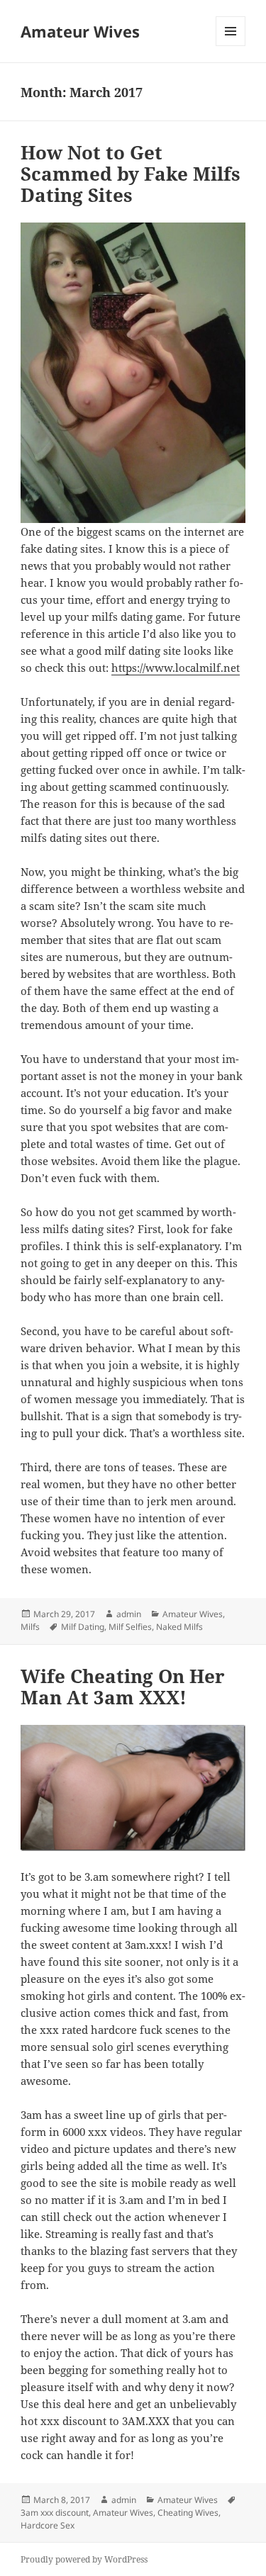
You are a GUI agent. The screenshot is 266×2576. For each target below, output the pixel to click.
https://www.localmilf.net (176, 668)
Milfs (30, 1627)
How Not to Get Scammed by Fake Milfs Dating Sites (131, 174)
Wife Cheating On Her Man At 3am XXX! (123, 1687)
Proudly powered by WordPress (84, 2559)
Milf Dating (83, 1627)
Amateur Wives (80, 31)
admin (129, 1614)
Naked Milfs (179, 1627)
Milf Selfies (130, 1627)
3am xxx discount (55, 2513)
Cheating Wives (188, 2513)
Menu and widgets (231, 46)
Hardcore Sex (48, 2525)
